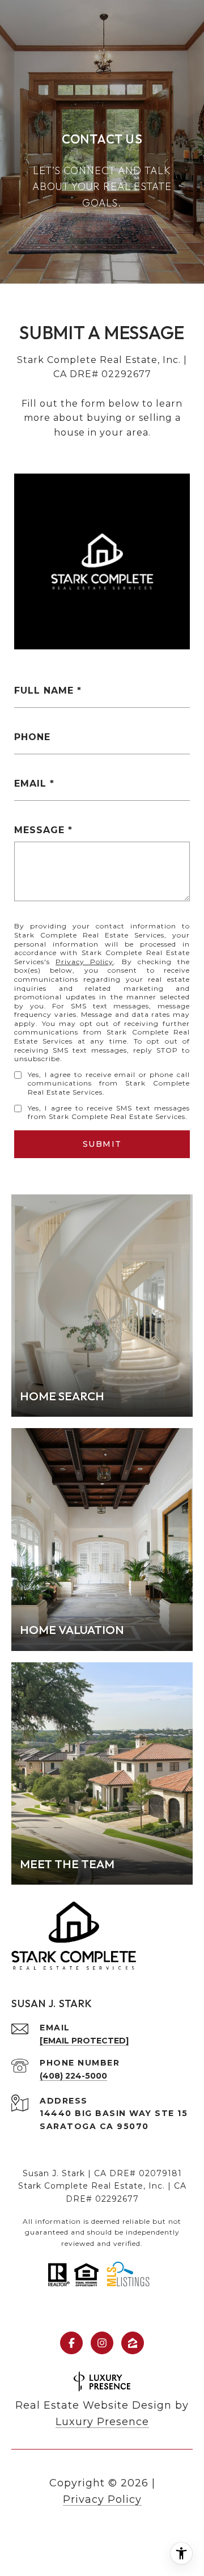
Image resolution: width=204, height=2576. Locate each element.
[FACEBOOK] (71, 2343)
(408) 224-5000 (73, 2076)
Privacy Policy (84, 962)
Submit (102, 1144)
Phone (32, 737)
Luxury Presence (102, 2422)
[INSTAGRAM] (102, 2343)
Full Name (44, 691)
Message (39, 830)
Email (30, 784)
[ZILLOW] (133, 2343)
